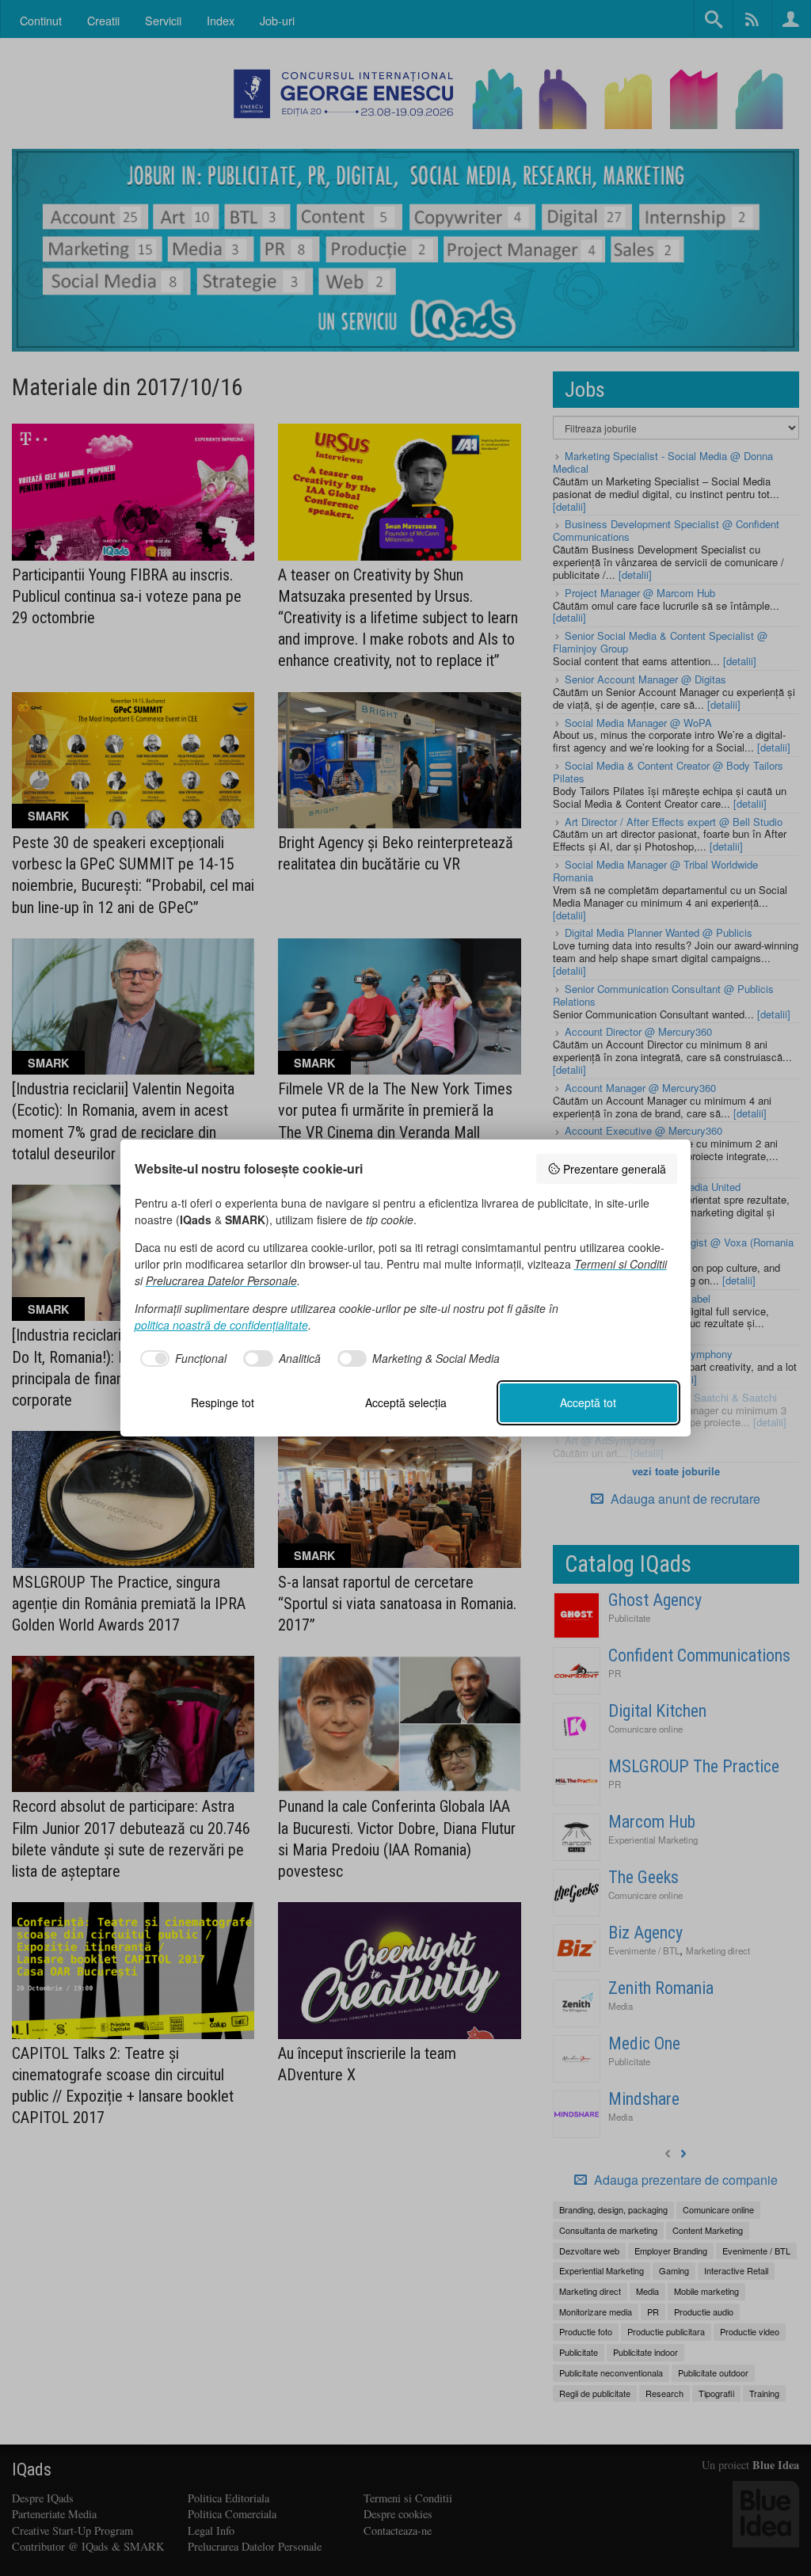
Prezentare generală (615, 1169)
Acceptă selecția (406, 1402)
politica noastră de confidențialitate (221, 1325)
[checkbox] (181, 1359)
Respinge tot (223, 1402)
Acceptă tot (588, 1402)
